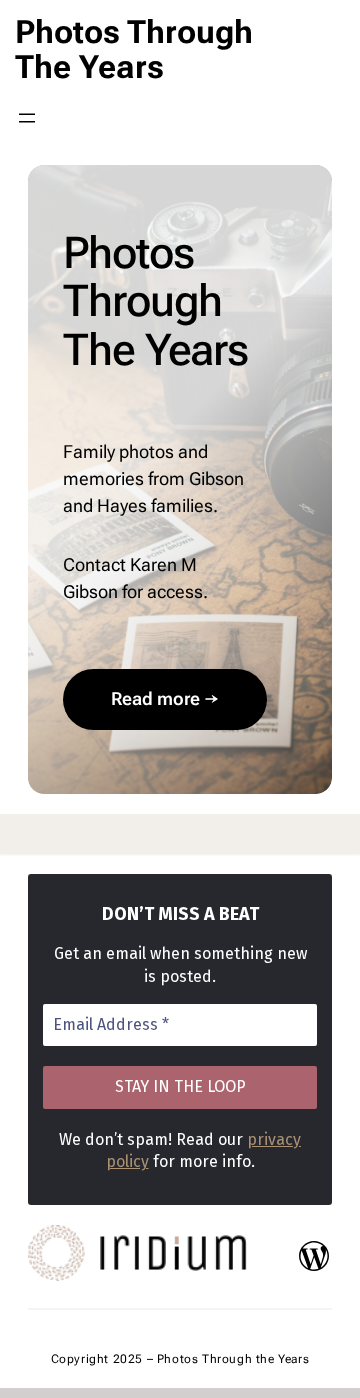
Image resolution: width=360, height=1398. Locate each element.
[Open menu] (27, 118)
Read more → (165, 698)
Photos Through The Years (134, 49)
